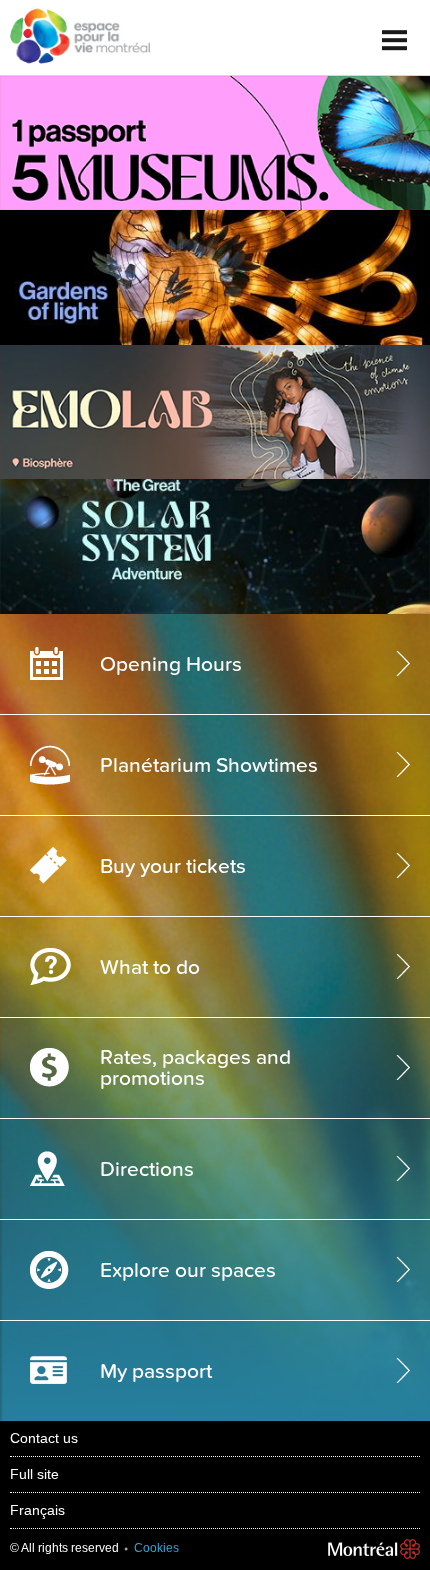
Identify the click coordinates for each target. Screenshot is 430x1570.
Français (37, 1510)
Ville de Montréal (374, 1550)
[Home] (75, 38)
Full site (34, 1474)
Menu (395, 32)
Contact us (44, 1438)
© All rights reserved (64, 1548)
